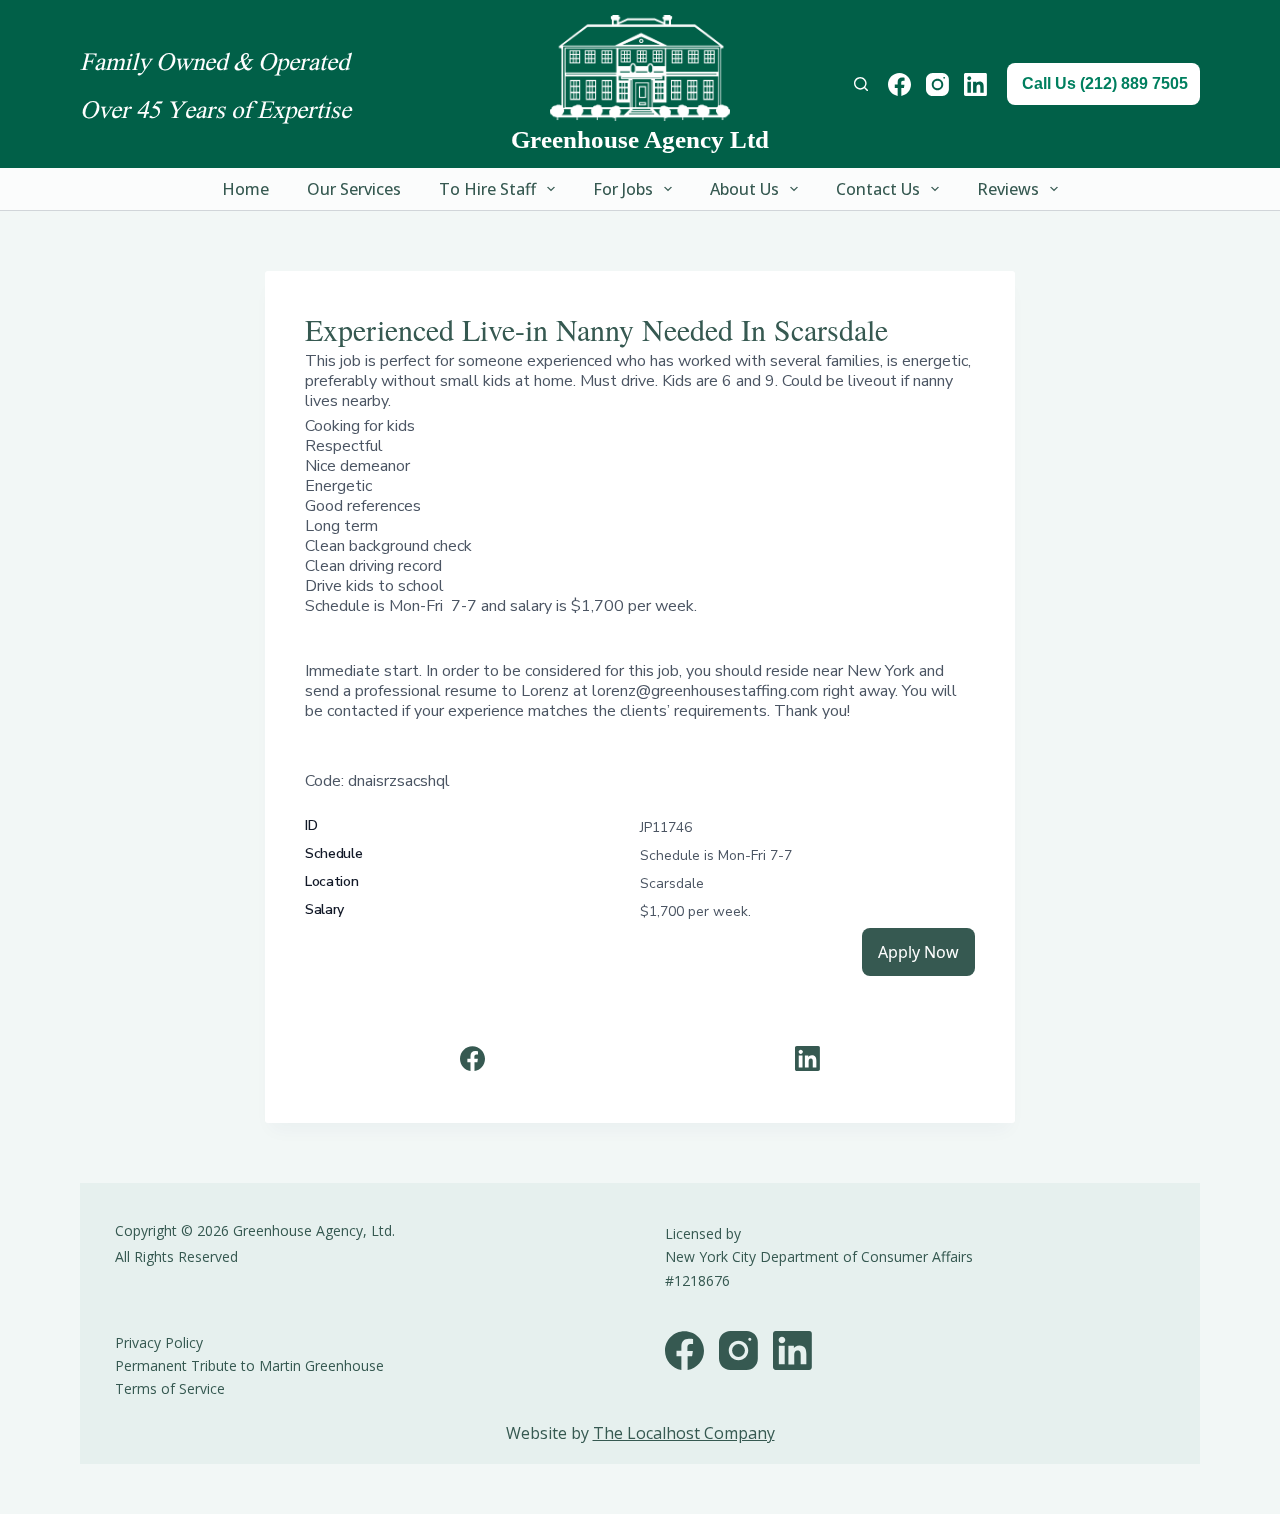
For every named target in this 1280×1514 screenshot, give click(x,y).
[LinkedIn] (975, 84)
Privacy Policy (159, 1342)
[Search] (861, 84)
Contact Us (878, 189)
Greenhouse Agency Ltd (640, 139)
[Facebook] (899, 84)
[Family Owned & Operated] (640, 68)
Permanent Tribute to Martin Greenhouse (249, 1365)
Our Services (354, 189)
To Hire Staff (487, 189)
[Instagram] (937, 84)
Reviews (1008, 189)
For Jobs (623, 189)
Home (245, 189)
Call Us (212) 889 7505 (1105, 83)
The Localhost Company (684, 1433)
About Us (744, 189)
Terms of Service (170, 1388)
